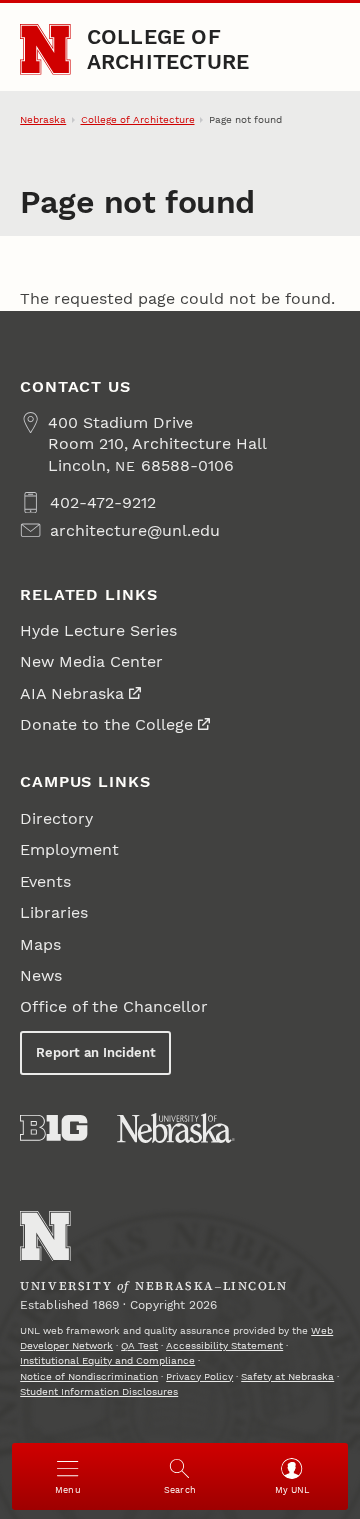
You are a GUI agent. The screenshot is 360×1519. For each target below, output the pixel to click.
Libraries (54, 912)
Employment (69, 849)
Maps (40, 944)
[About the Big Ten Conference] (53, 1128)
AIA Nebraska (72, 693)
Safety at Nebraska (287, 1376)
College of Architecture (168, 48)
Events (45, 881)
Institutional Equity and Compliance (107, 1360)
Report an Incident (96, 1052)
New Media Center (91, 661)
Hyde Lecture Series (98, 630)
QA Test (139, 1345)
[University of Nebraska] (176, 1128)
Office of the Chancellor (114, 1006)
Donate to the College (106, 724)
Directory (56, 818)
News (41, 975)
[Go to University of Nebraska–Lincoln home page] (45, 49)
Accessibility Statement (224, 1345)
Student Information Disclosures (99, 1391)
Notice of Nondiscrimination (89, 1376)
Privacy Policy (199, 1376)
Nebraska (43, 119)
